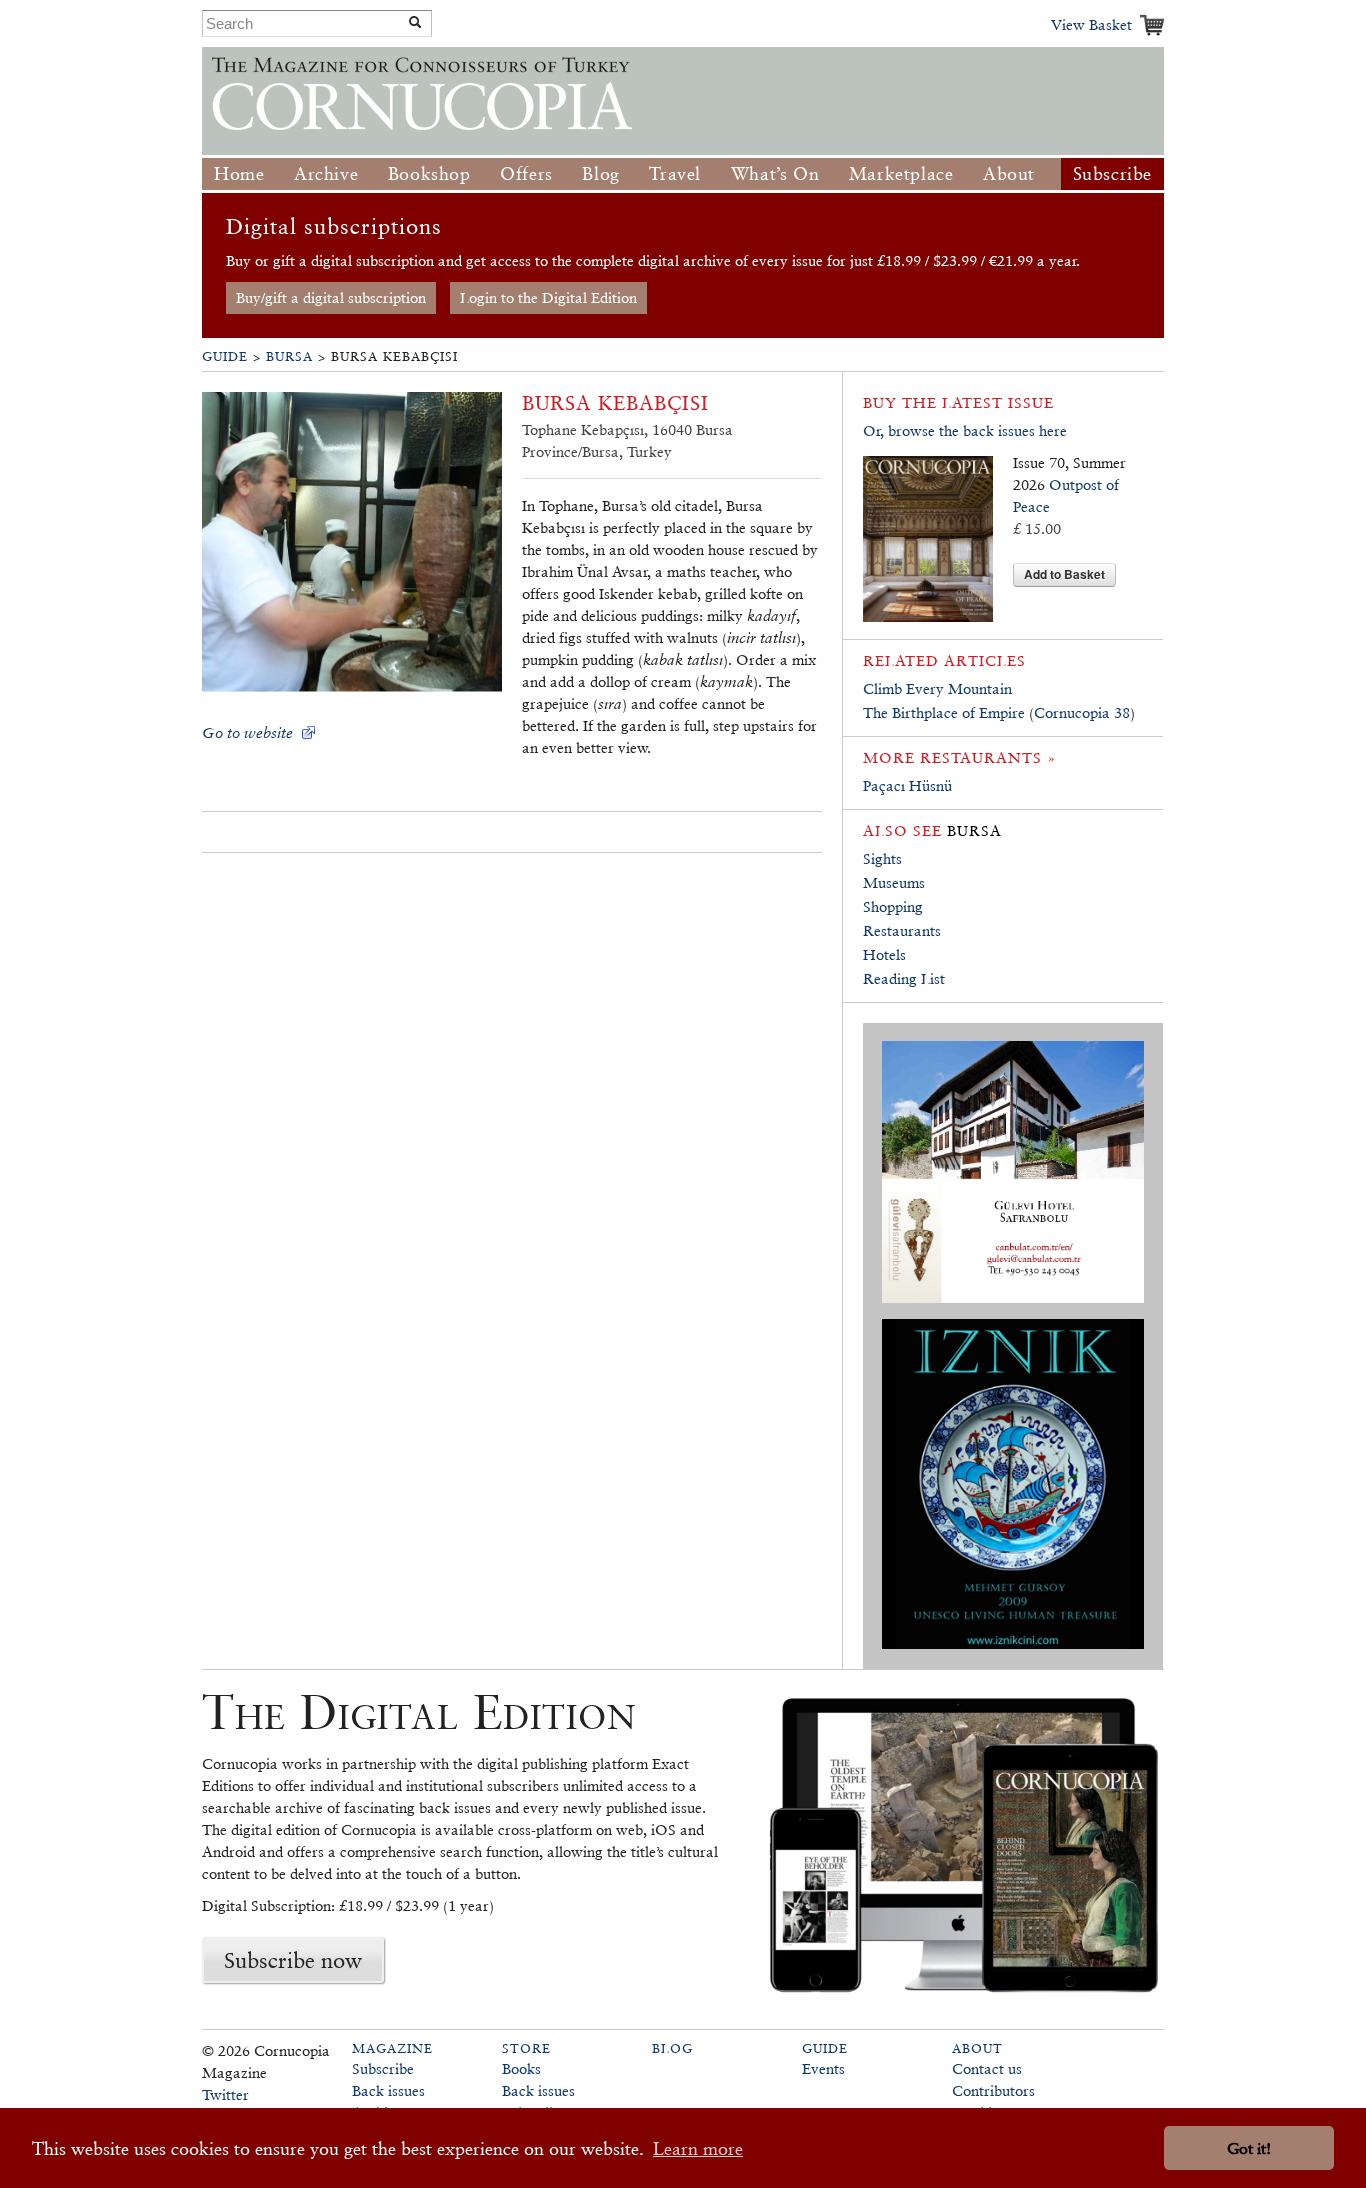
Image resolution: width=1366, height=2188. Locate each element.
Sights (882, 858)
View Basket (1091, 24)
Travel (675, 173)
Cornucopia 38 (1082, 712)
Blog (600, 173)
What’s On (775, 173)
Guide (225, 356)
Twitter (225, 2094)
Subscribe (1112, 173)
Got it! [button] (1249, 2148)
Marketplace (901, 173)
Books (521, 2068)
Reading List (904, 978)
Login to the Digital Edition (548, 297)
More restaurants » (959, 757)
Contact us (987, 2068)
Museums (894, 882)
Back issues (388, 2090)
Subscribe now (293, 1960)
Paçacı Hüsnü (907, 785)
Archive (326, 173)
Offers (526, 173)
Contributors (993, 2090)
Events (823, 2068)
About (1009, 173)
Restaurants (902, 930)
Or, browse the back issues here (965, 430)
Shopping (893, 906)
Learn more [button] (698, 2148)
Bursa (289, 356)
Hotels (884, 954)
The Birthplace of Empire (944, 712)
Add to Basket (1064, 574)
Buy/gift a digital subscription (331, 297)
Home (239, 173)
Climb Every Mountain (937, 688)
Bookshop (429, 173)
